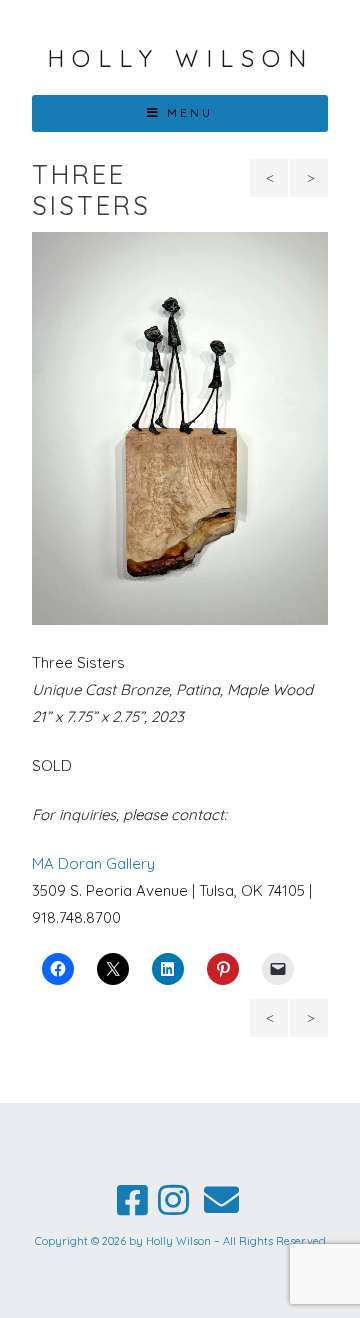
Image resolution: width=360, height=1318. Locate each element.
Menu (190, 112)
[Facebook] (132, 1200)
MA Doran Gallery (93, 863)
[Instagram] (173, 1200)
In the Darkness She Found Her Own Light (309, 183)
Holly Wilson (180, 58)
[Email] (221, 1200)
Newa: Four (271, 183)
